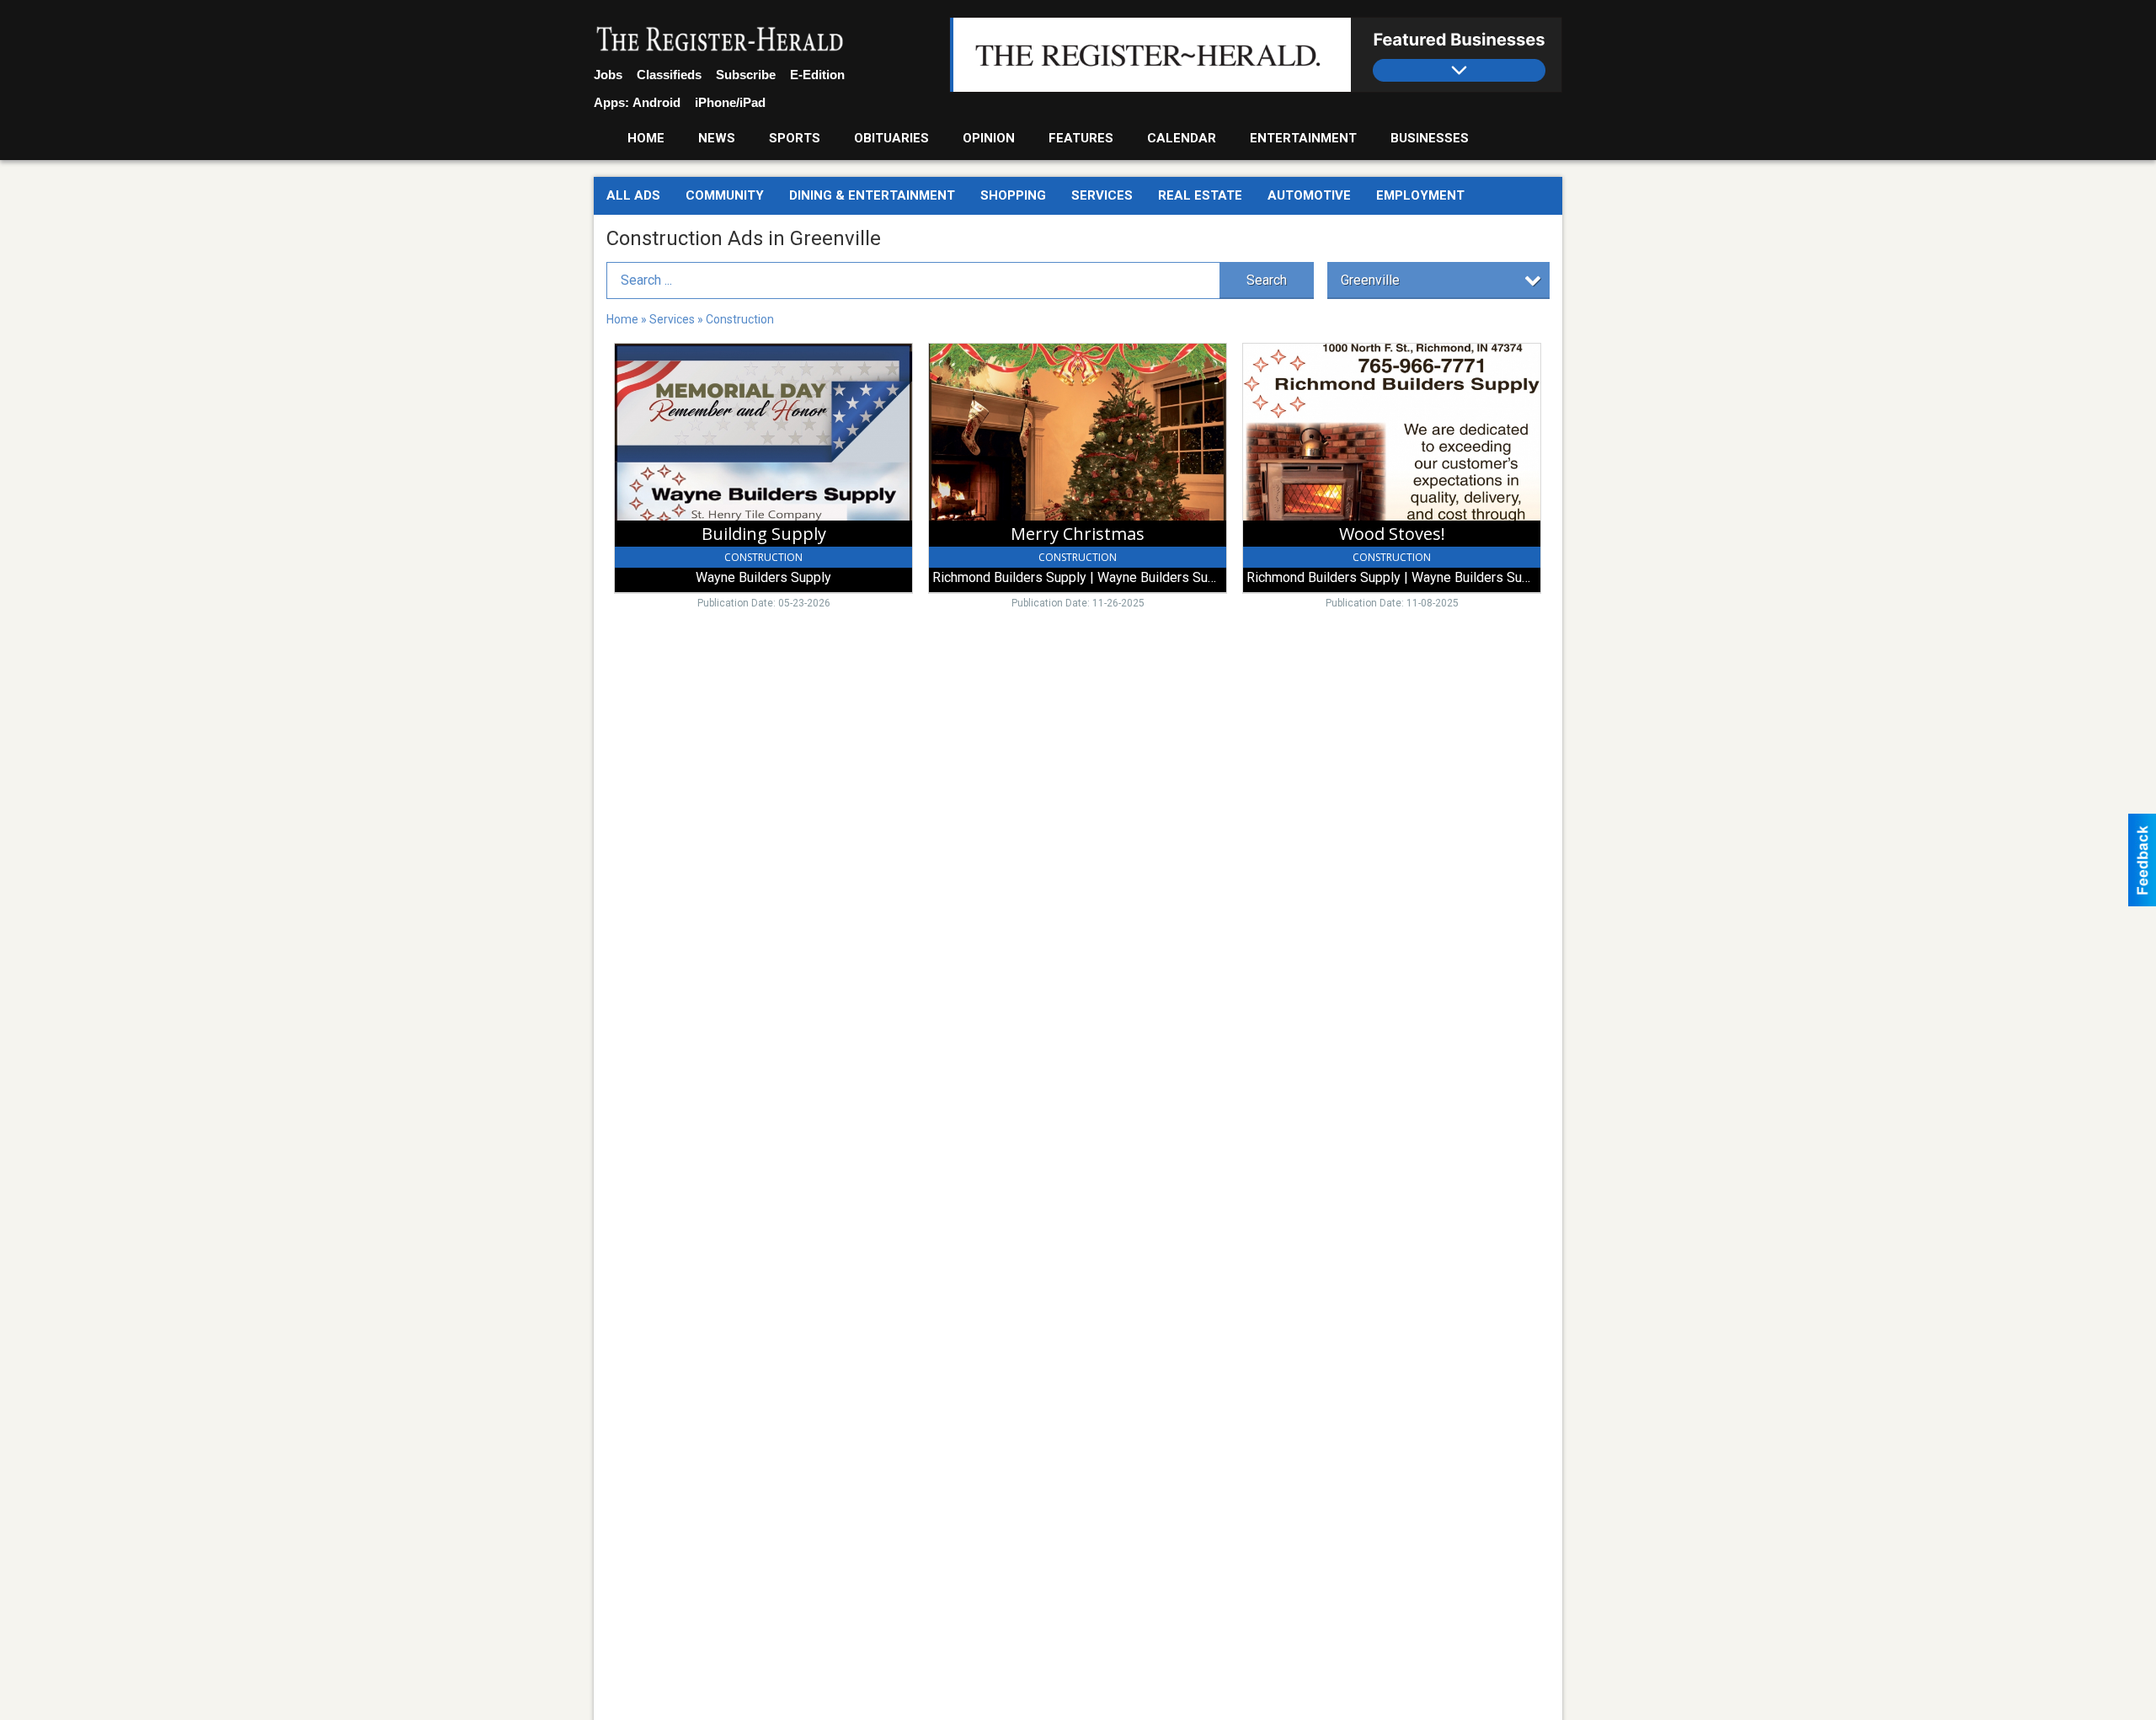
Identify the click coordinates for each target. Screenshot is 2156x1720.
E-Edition (817, 75)
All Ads (633, 195)
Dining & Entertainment (872, 195)
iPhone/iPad (730, 102)
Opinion (989, 138)
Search (1267, 280)
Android (656, 102)
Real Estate (1200, 195)
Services (1102, 195)
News (717, 138)
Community (725, 195)
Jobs (608, 75)
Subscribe (746, 75)
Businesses (1430, 138)
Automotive (1309, 195)
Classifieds (669, 75)
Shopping (1013, 195)
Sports (795, 138)
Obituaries (891, 138)
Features (1081, 138)
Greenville (1370, 280)
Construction (740, 319)
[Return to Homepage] (720, 40)
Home (646, 138)
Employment (1420, 195)
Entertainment (1303, 138)
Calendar (1182, 138)
